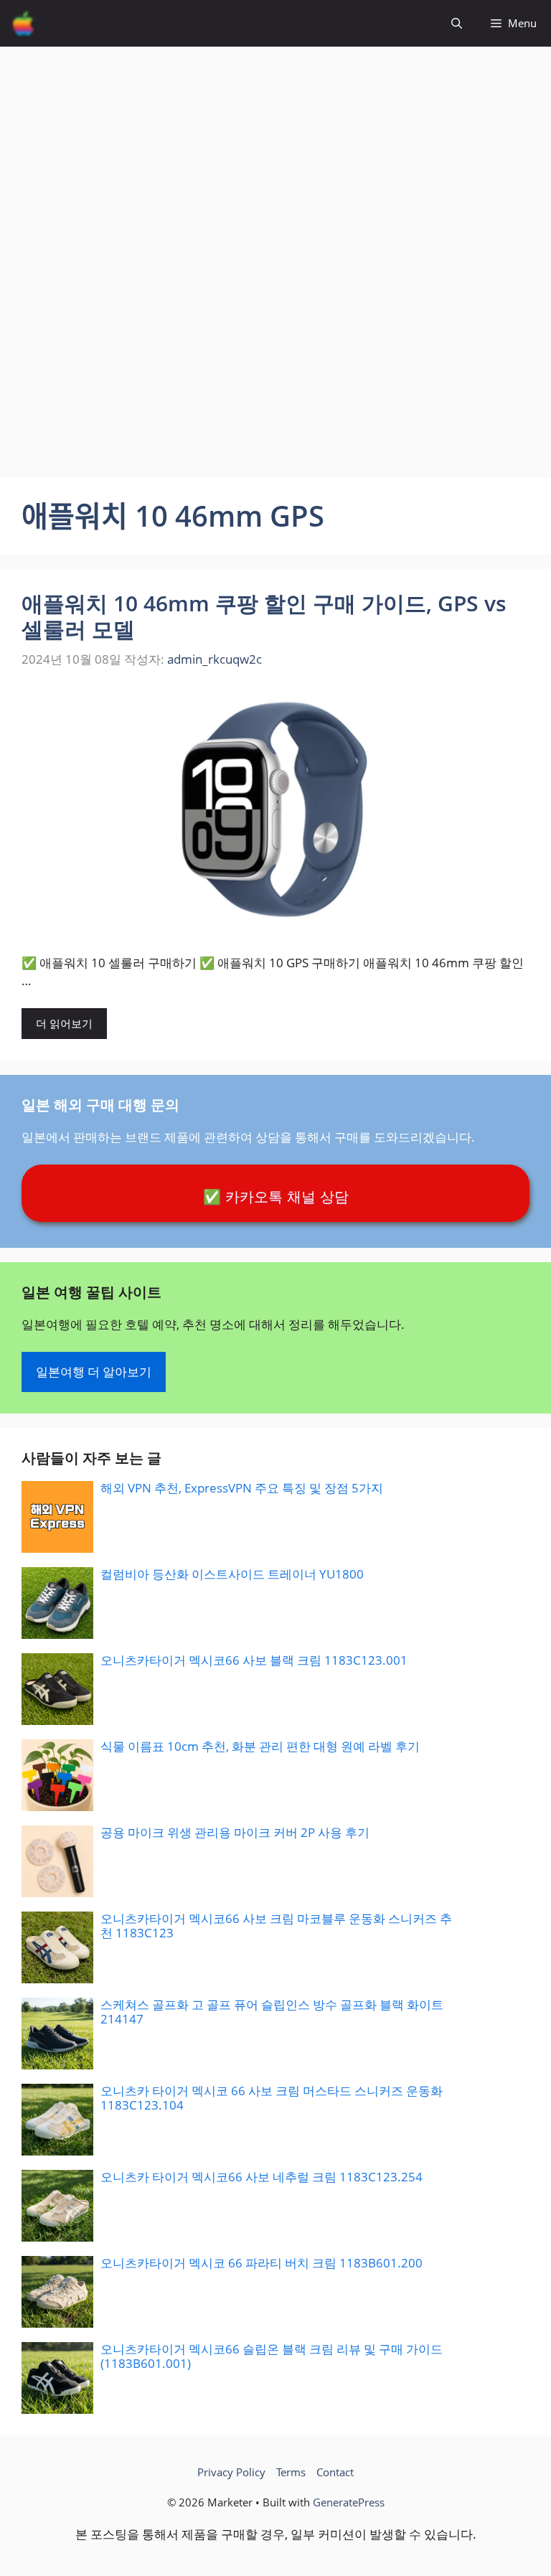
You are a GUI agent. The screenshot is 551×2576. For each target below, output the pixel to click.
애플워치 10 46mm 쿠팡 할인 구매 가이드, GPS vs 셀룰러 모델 (264, 616)
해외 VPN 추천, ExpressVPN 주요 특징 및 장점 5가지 (242, 1488)
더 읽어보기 (64, 1023)
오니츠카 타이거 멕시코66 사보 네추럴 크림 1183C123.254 (262, 2177)
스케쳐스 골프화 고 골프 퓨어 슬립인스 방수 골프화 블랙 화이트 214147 (272, 2012)
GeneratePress (349, 2502)
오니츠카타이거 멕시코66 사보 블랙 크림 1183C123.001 (254, 1660)
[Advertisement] (275, 147)
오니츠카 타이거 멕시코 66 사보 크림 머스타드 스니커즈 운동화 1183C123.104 (272, 2098)
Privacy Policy (231, 2472)
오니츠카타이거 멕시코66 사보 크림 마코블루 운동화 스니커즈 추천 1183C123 (276, 1926)
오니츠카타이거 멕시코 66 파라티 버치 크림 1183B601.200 (262, 2263)
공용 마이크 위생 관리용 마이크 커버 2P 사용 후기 (235, 1832)
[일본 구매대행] (23, 23)
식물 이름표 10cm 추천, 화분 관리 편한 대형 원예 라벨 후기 (260, 1746)
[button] (457, 23)
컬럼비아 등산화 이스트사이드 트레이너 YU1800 (232, 1574)
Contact (335, 2472)
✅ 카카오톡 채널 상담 (276, 1197)
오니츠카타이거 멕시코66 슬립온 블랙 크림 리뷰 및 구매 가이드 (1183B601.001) (272, 2356)
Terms (291, 2472)
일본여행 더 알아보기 (94, 1372)
